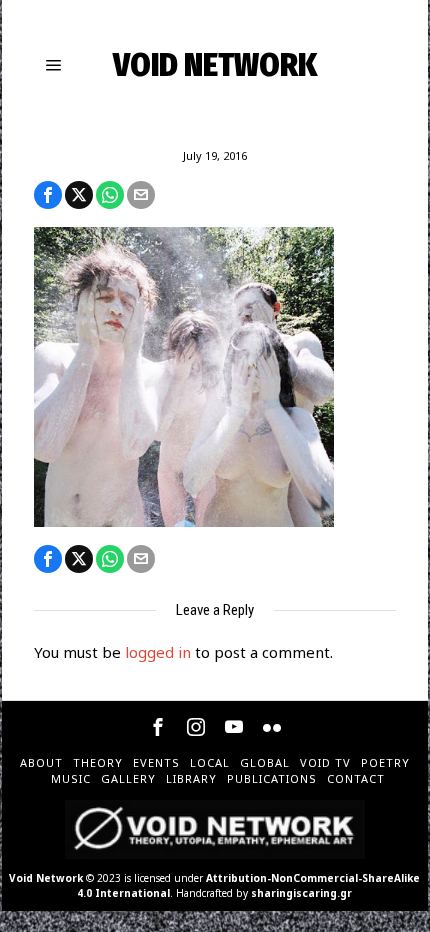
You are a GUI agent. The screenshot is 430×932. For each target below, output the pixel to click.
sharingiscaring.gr (301, 893)
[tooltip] (48, 195)
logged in (158, 652)
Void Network (46, 878)
